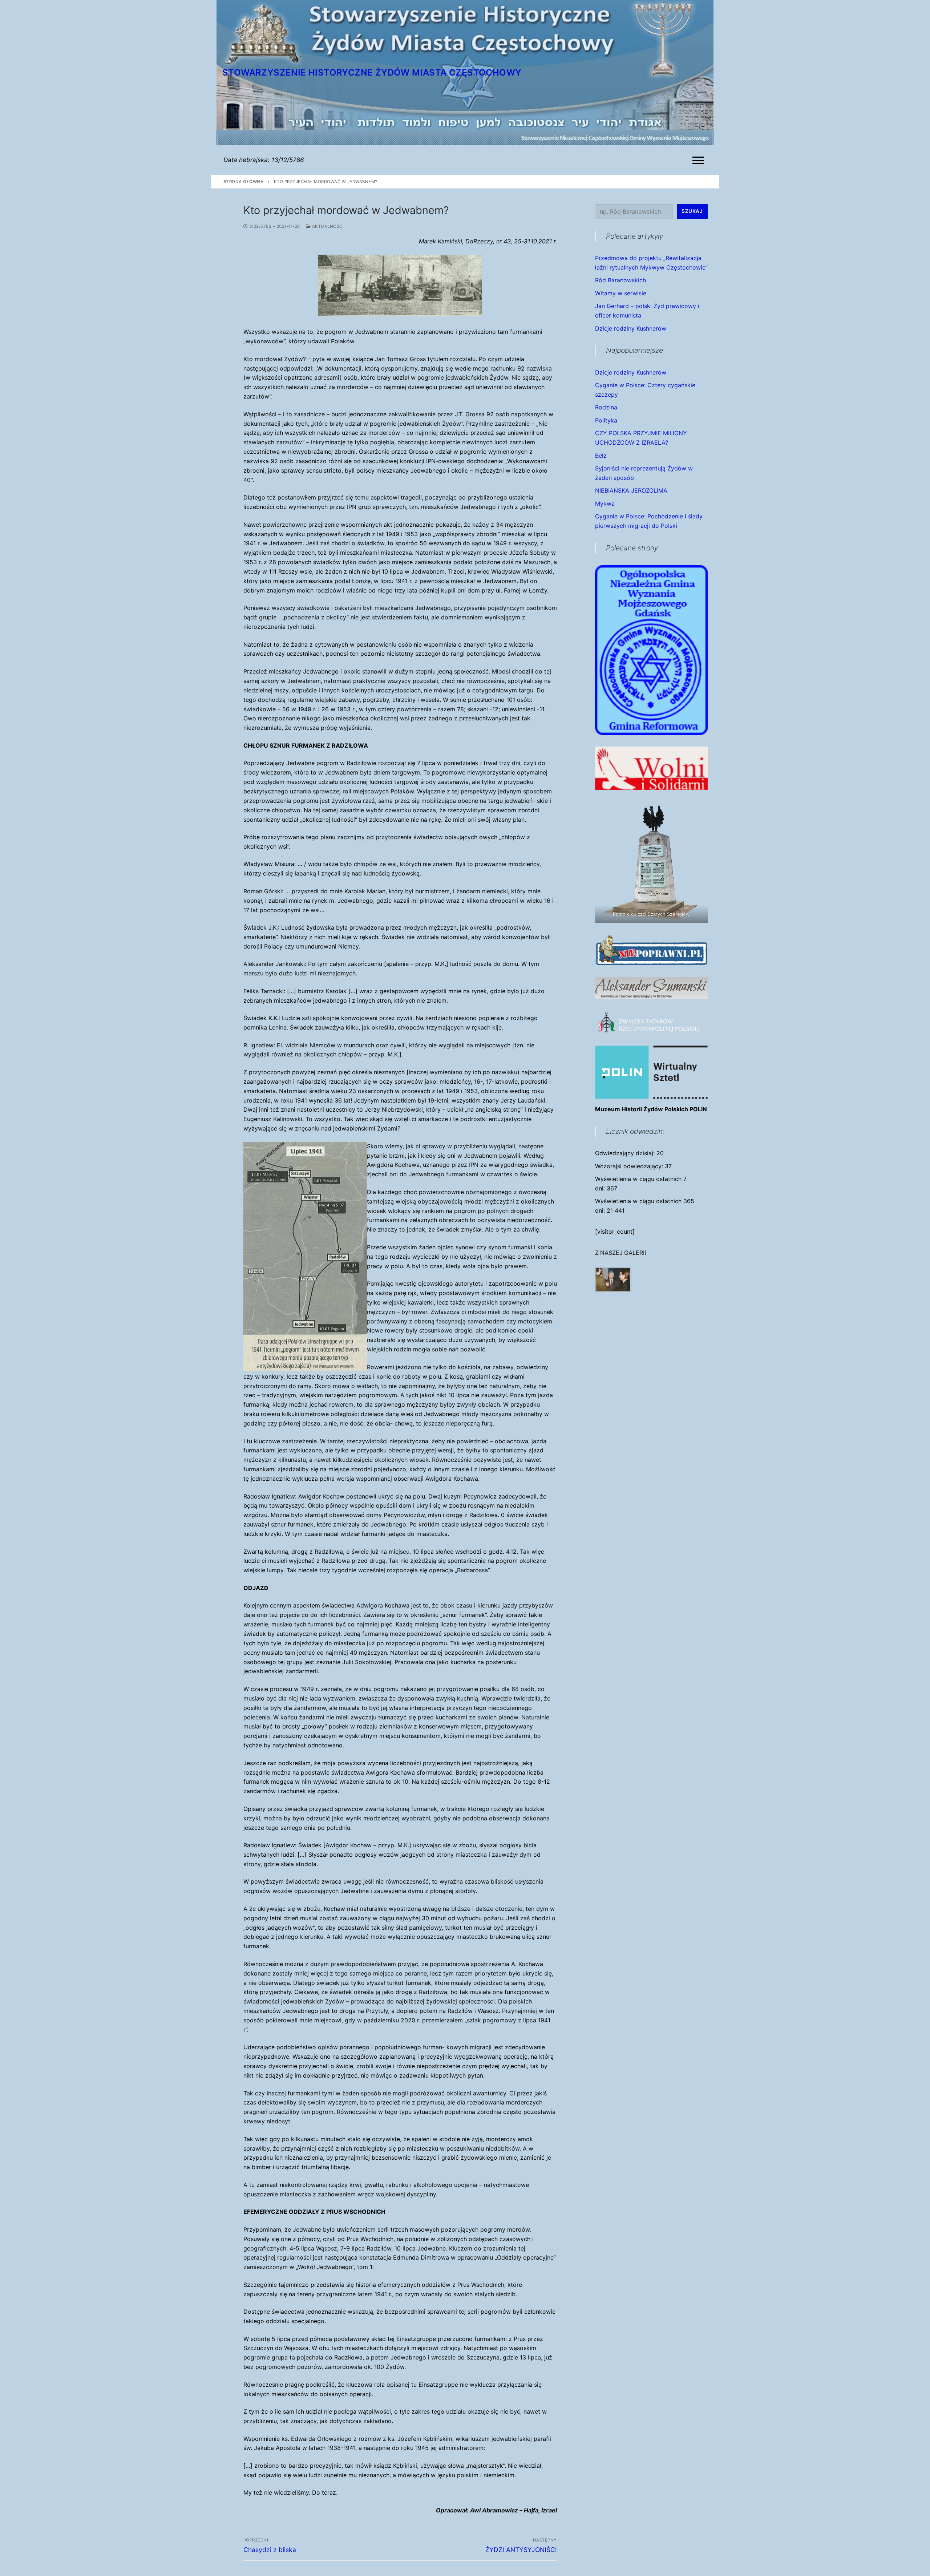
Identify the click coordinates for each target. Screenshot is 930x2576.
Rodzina (606, 407)
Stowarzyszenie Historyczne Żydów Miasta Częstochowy (372, 72)
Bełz (601, 456)
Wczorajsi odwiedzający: (630, 1166)
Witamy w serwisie (621, 293)
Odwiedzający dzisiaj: (626, 1153)
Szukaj (692, 211)
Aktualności (327, 226)
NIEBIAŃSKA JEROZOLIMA (631, 490)
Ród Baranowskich (620, 280)
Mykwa (605, 504)
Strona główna (244, 182)
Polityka (606, 420)
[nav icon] (699, 160)
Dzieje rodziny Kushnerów (631, 328)
